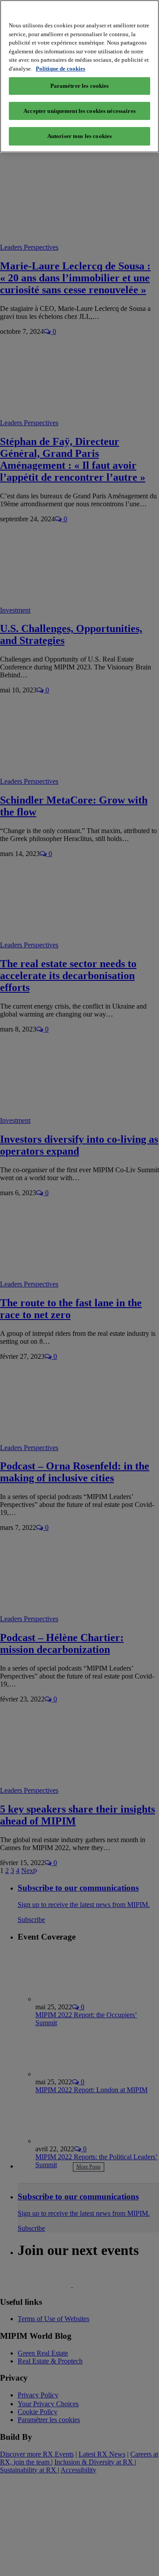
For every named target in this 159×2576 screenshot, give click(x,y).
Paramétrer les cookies (80, 86)
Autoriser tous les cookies (79, 136)
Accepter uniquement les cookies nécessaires (79, 111)
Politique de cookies (61, 69)
